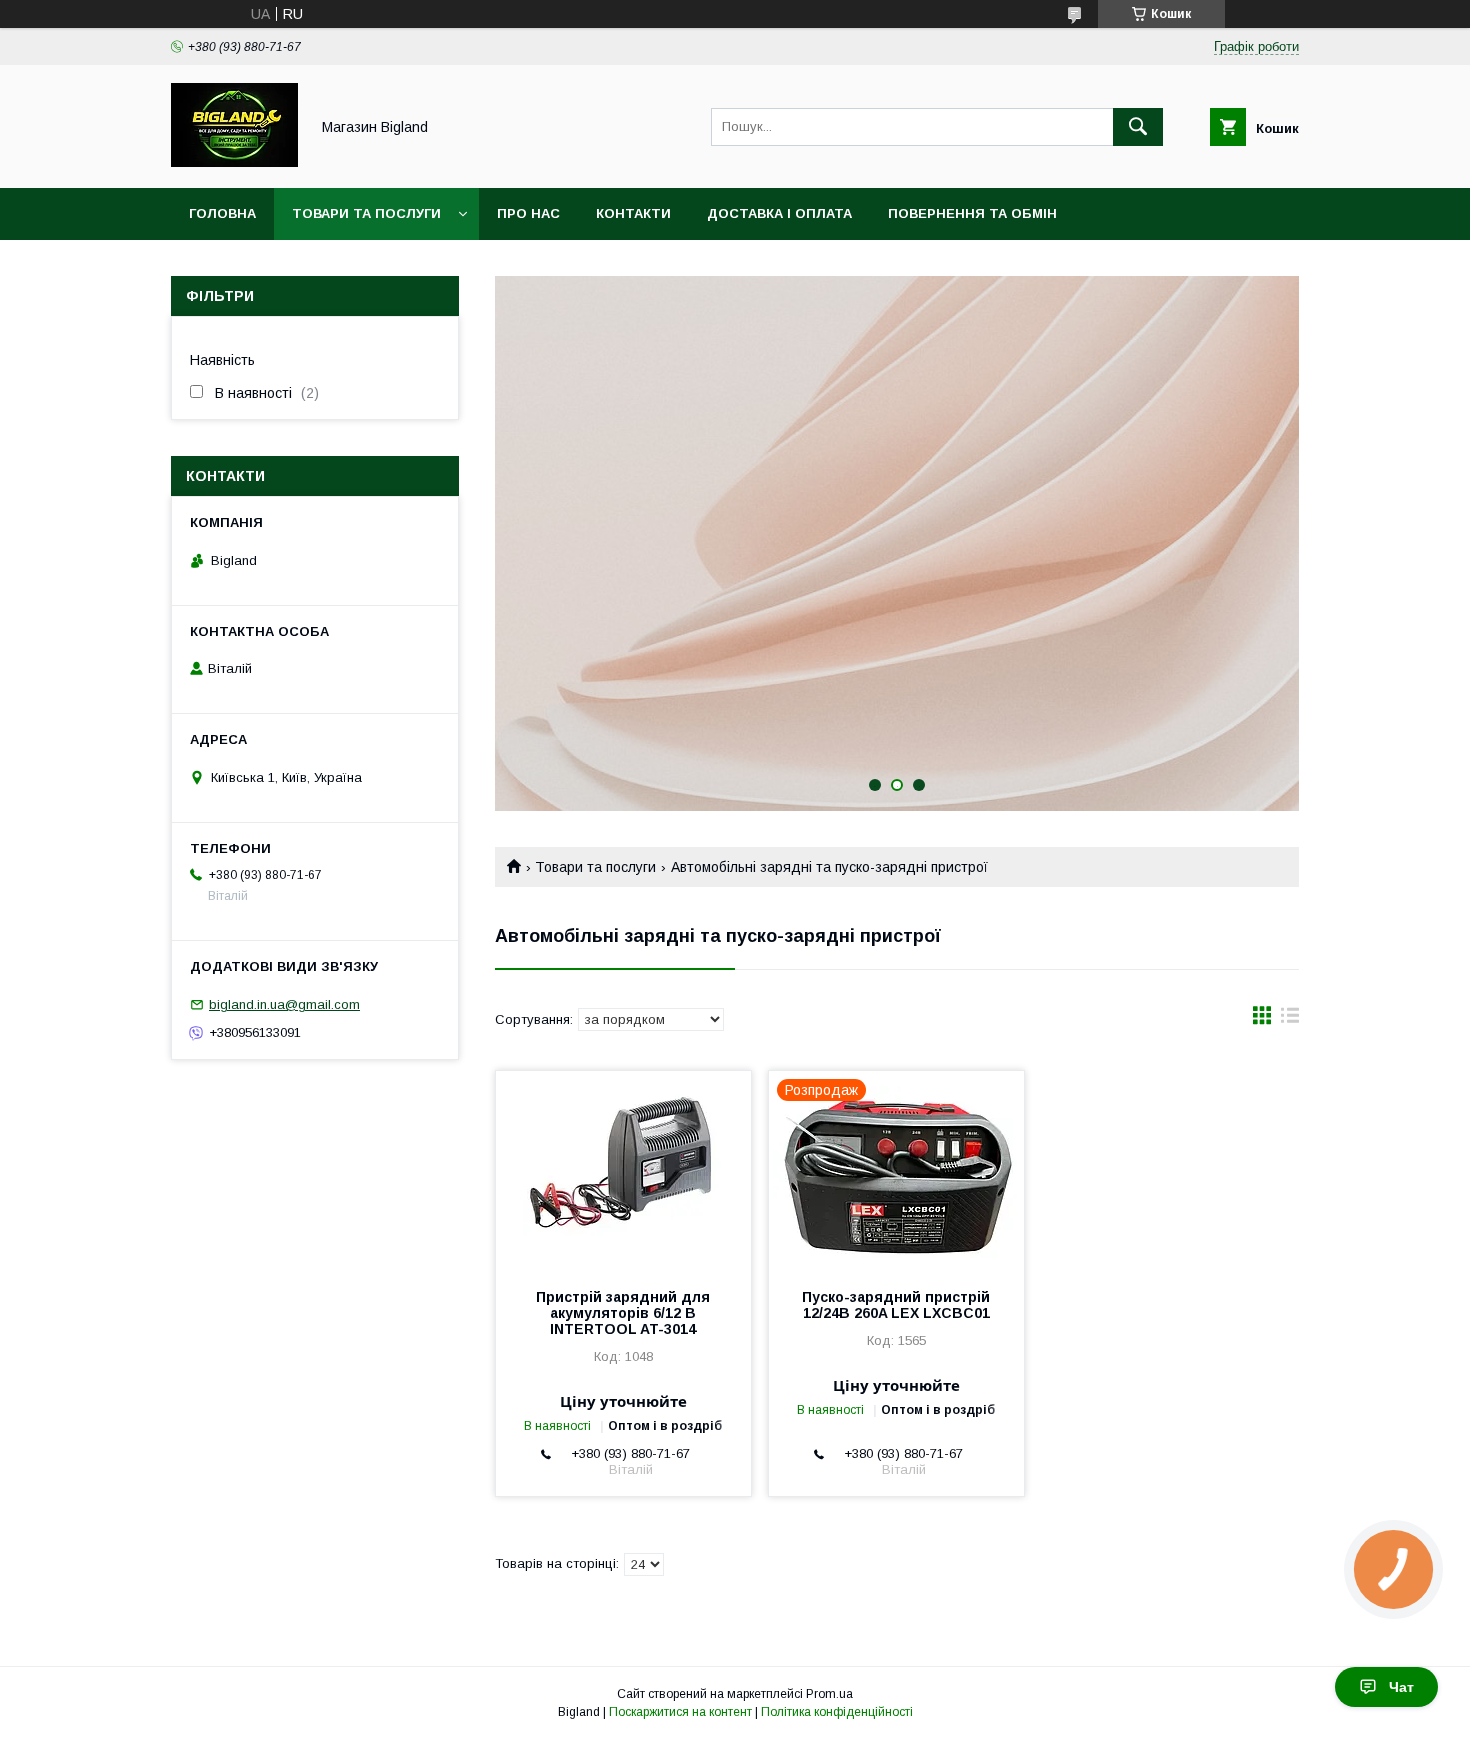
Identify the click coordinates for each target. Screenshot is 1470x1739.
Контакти (633, 213)
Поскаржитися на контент (680, 1712)
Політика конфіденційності (837, 1712)
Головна (222, 213)
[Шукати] (1138, 127)
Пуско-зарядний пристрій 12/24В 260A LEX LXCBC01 (896, 1305)
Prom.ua (829, 1694)
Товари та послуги (366, 213)
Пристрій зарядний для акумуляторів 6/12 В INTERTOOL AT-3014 (623, 1313)
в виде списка (1290, 1020)
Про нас (528, 213)
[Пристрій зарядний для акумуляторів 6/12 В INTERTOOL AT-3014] (623, 1171)
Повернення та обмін (972, 213)
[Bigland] (234, 162)
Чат (1401, 1687)
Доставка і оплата (779, 213)
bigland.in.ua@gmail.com (284, 1004)
